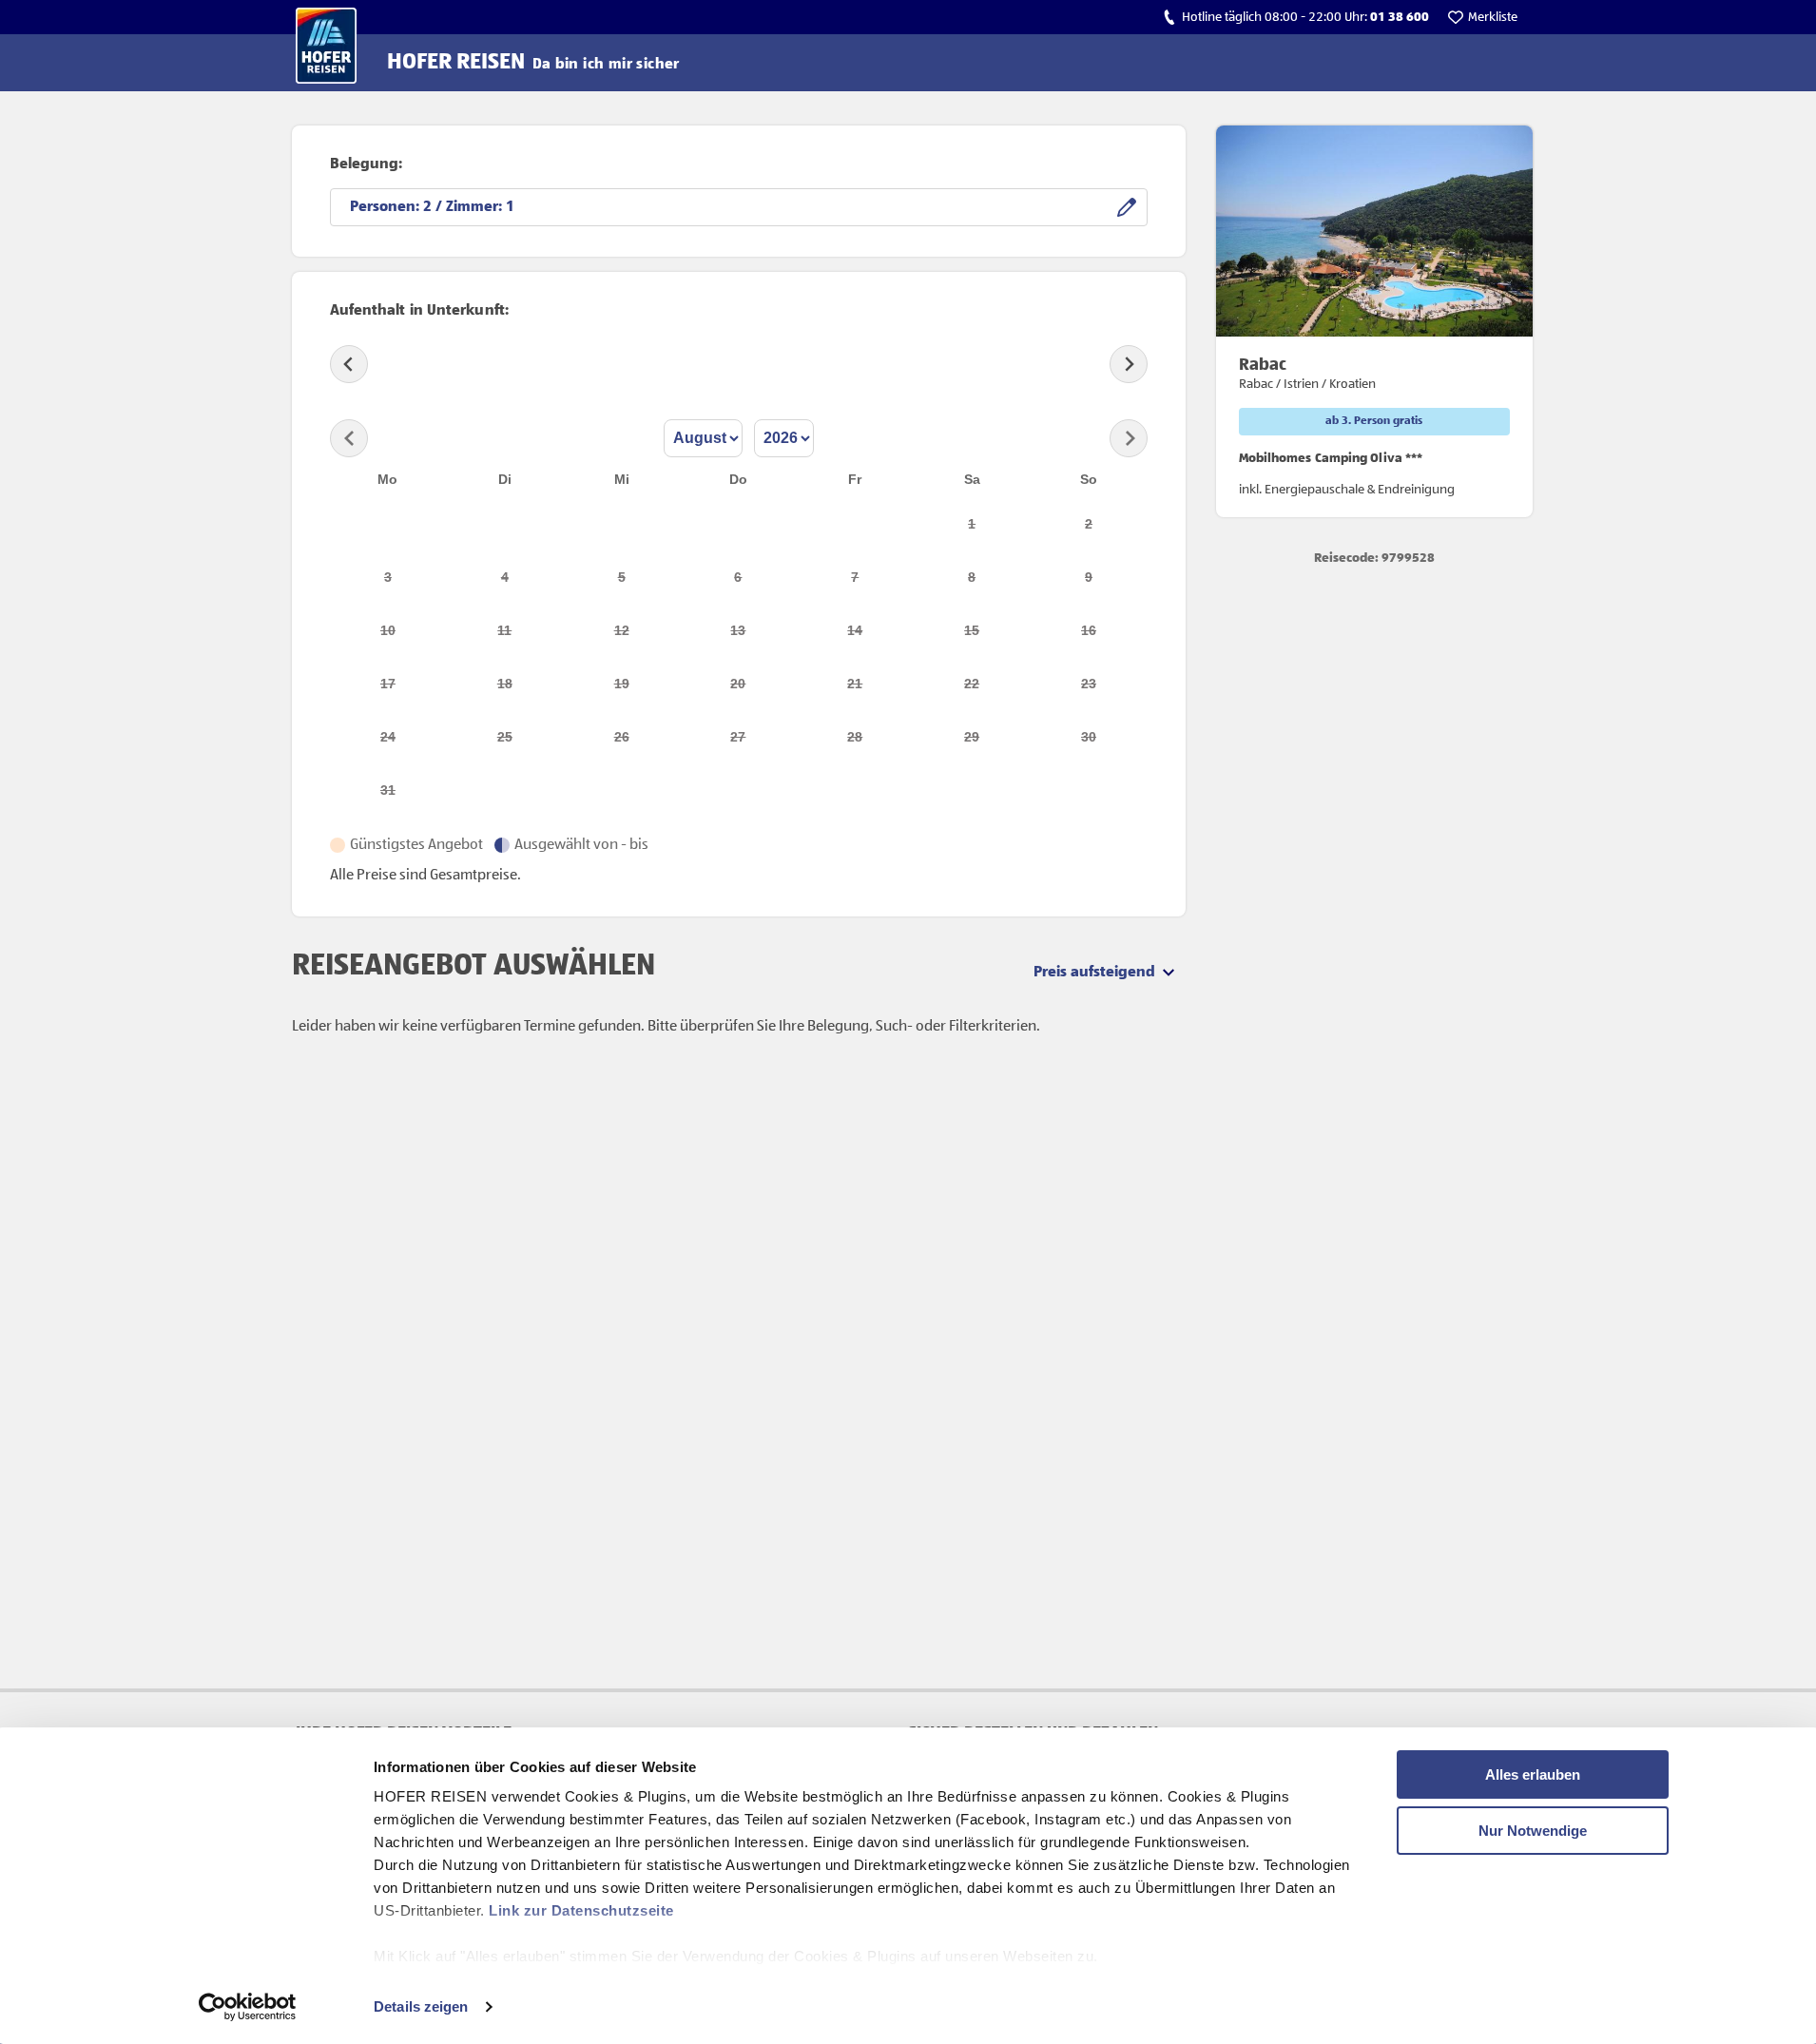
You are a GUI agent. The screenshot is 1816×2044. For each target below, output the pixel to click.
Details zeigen (421, 2006)
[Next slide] (1129, 364)
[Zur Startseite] (326, 46)
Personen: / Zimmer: (428, 207)
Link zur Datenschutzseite (581, 1910)
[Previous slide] (349, 364)
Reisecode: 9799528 (1374, 558)
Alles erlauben (1533, 1774)
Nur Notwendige (1533, 1831)
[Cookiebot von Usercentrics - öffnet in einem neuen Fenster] (248, 2007)
